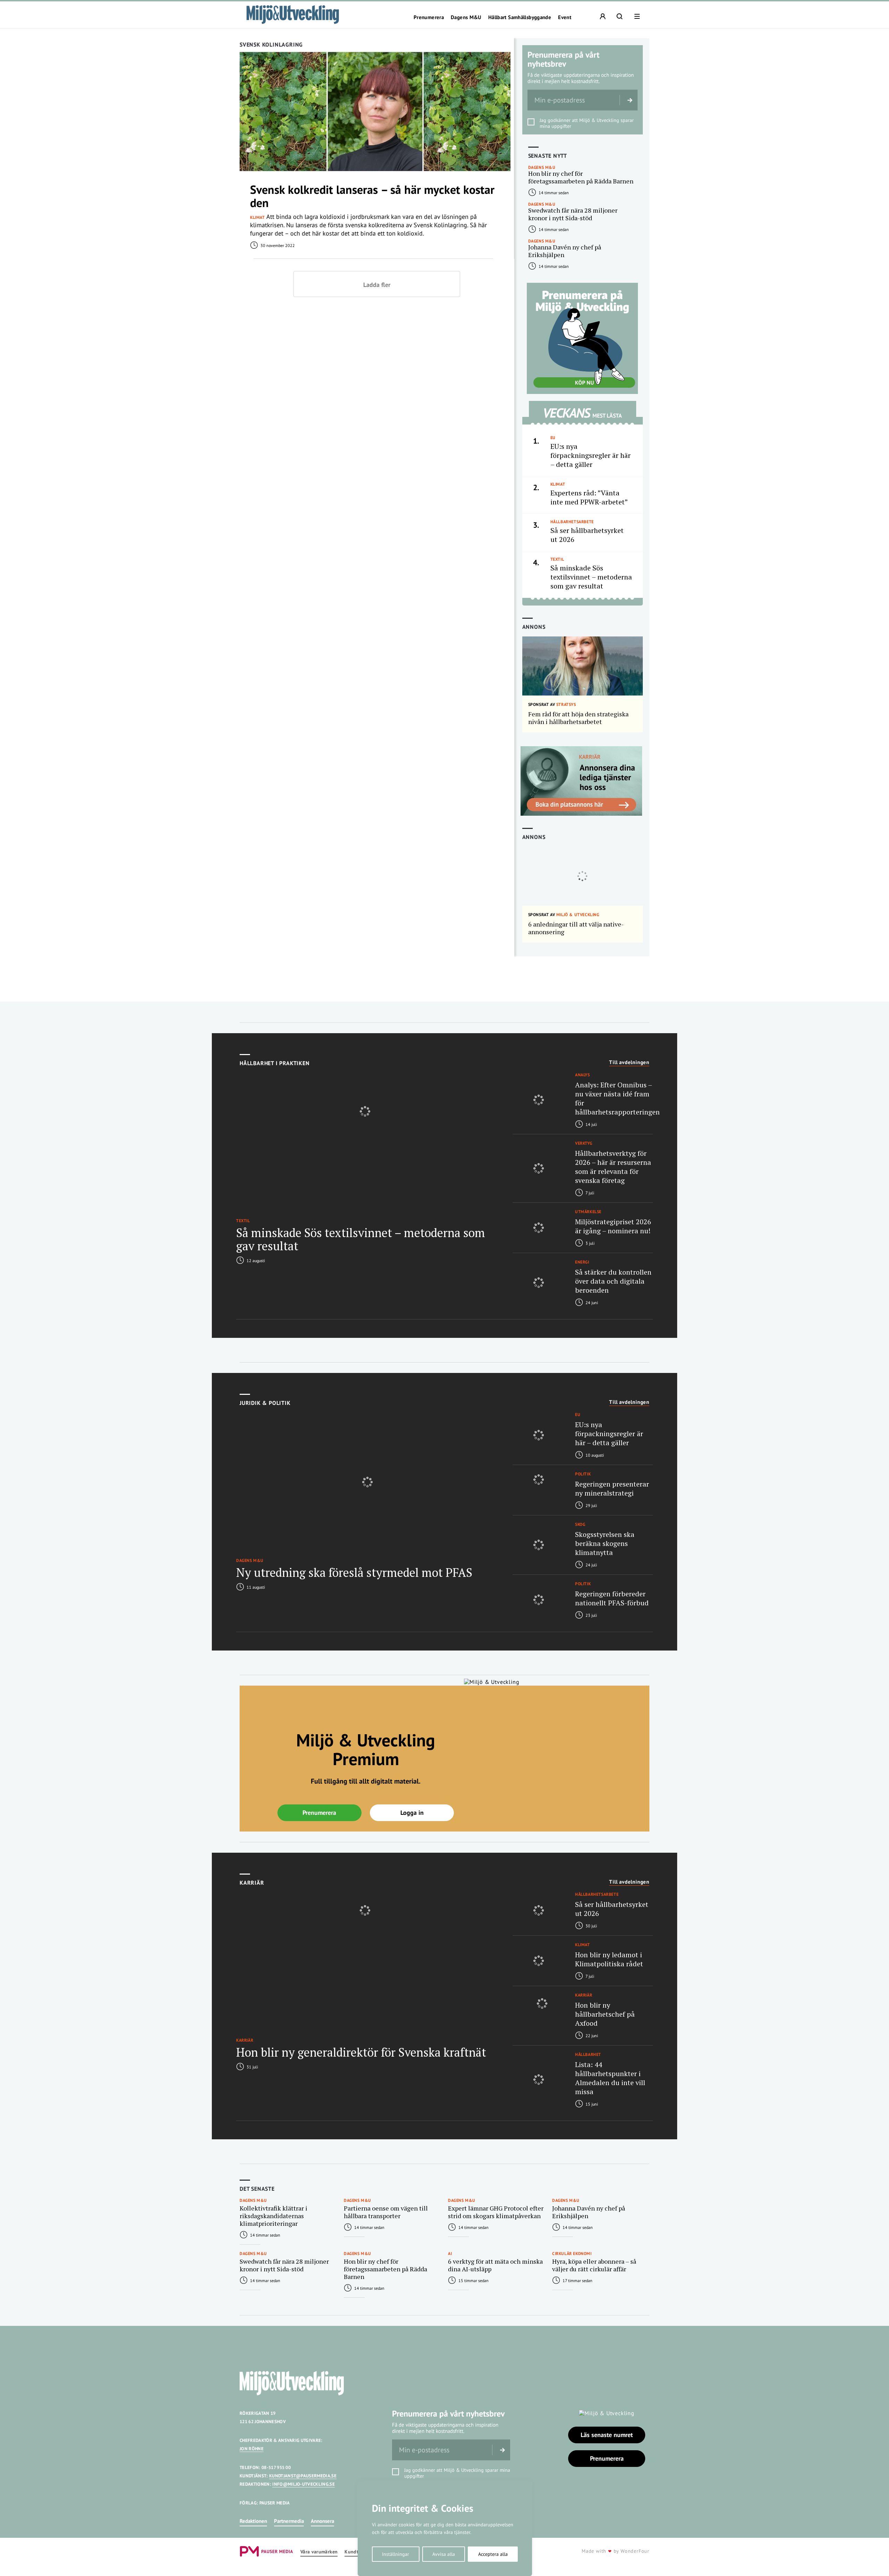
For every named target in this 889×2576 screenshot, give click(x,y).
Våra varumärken (319, 2552)
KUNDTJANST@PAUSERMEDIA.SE (303, 2476)
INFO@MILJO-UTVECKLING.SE (304, 2484)
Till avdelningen (629, 1062)
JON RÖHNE (252, 2449)
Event (565, 17)
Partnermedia (289, 2521)
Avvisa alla (444, 2554)
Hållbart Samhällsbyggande (520, 17)
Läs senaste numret (607, 2435)
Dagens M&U (466, 17)
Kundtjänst (357, 2552)
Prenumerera (429, 17)
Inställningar (396, 2554)
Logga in (412, 1813)
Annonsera (322, 2521)
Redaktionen (253, 2521)
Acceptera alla (493, 2554)
